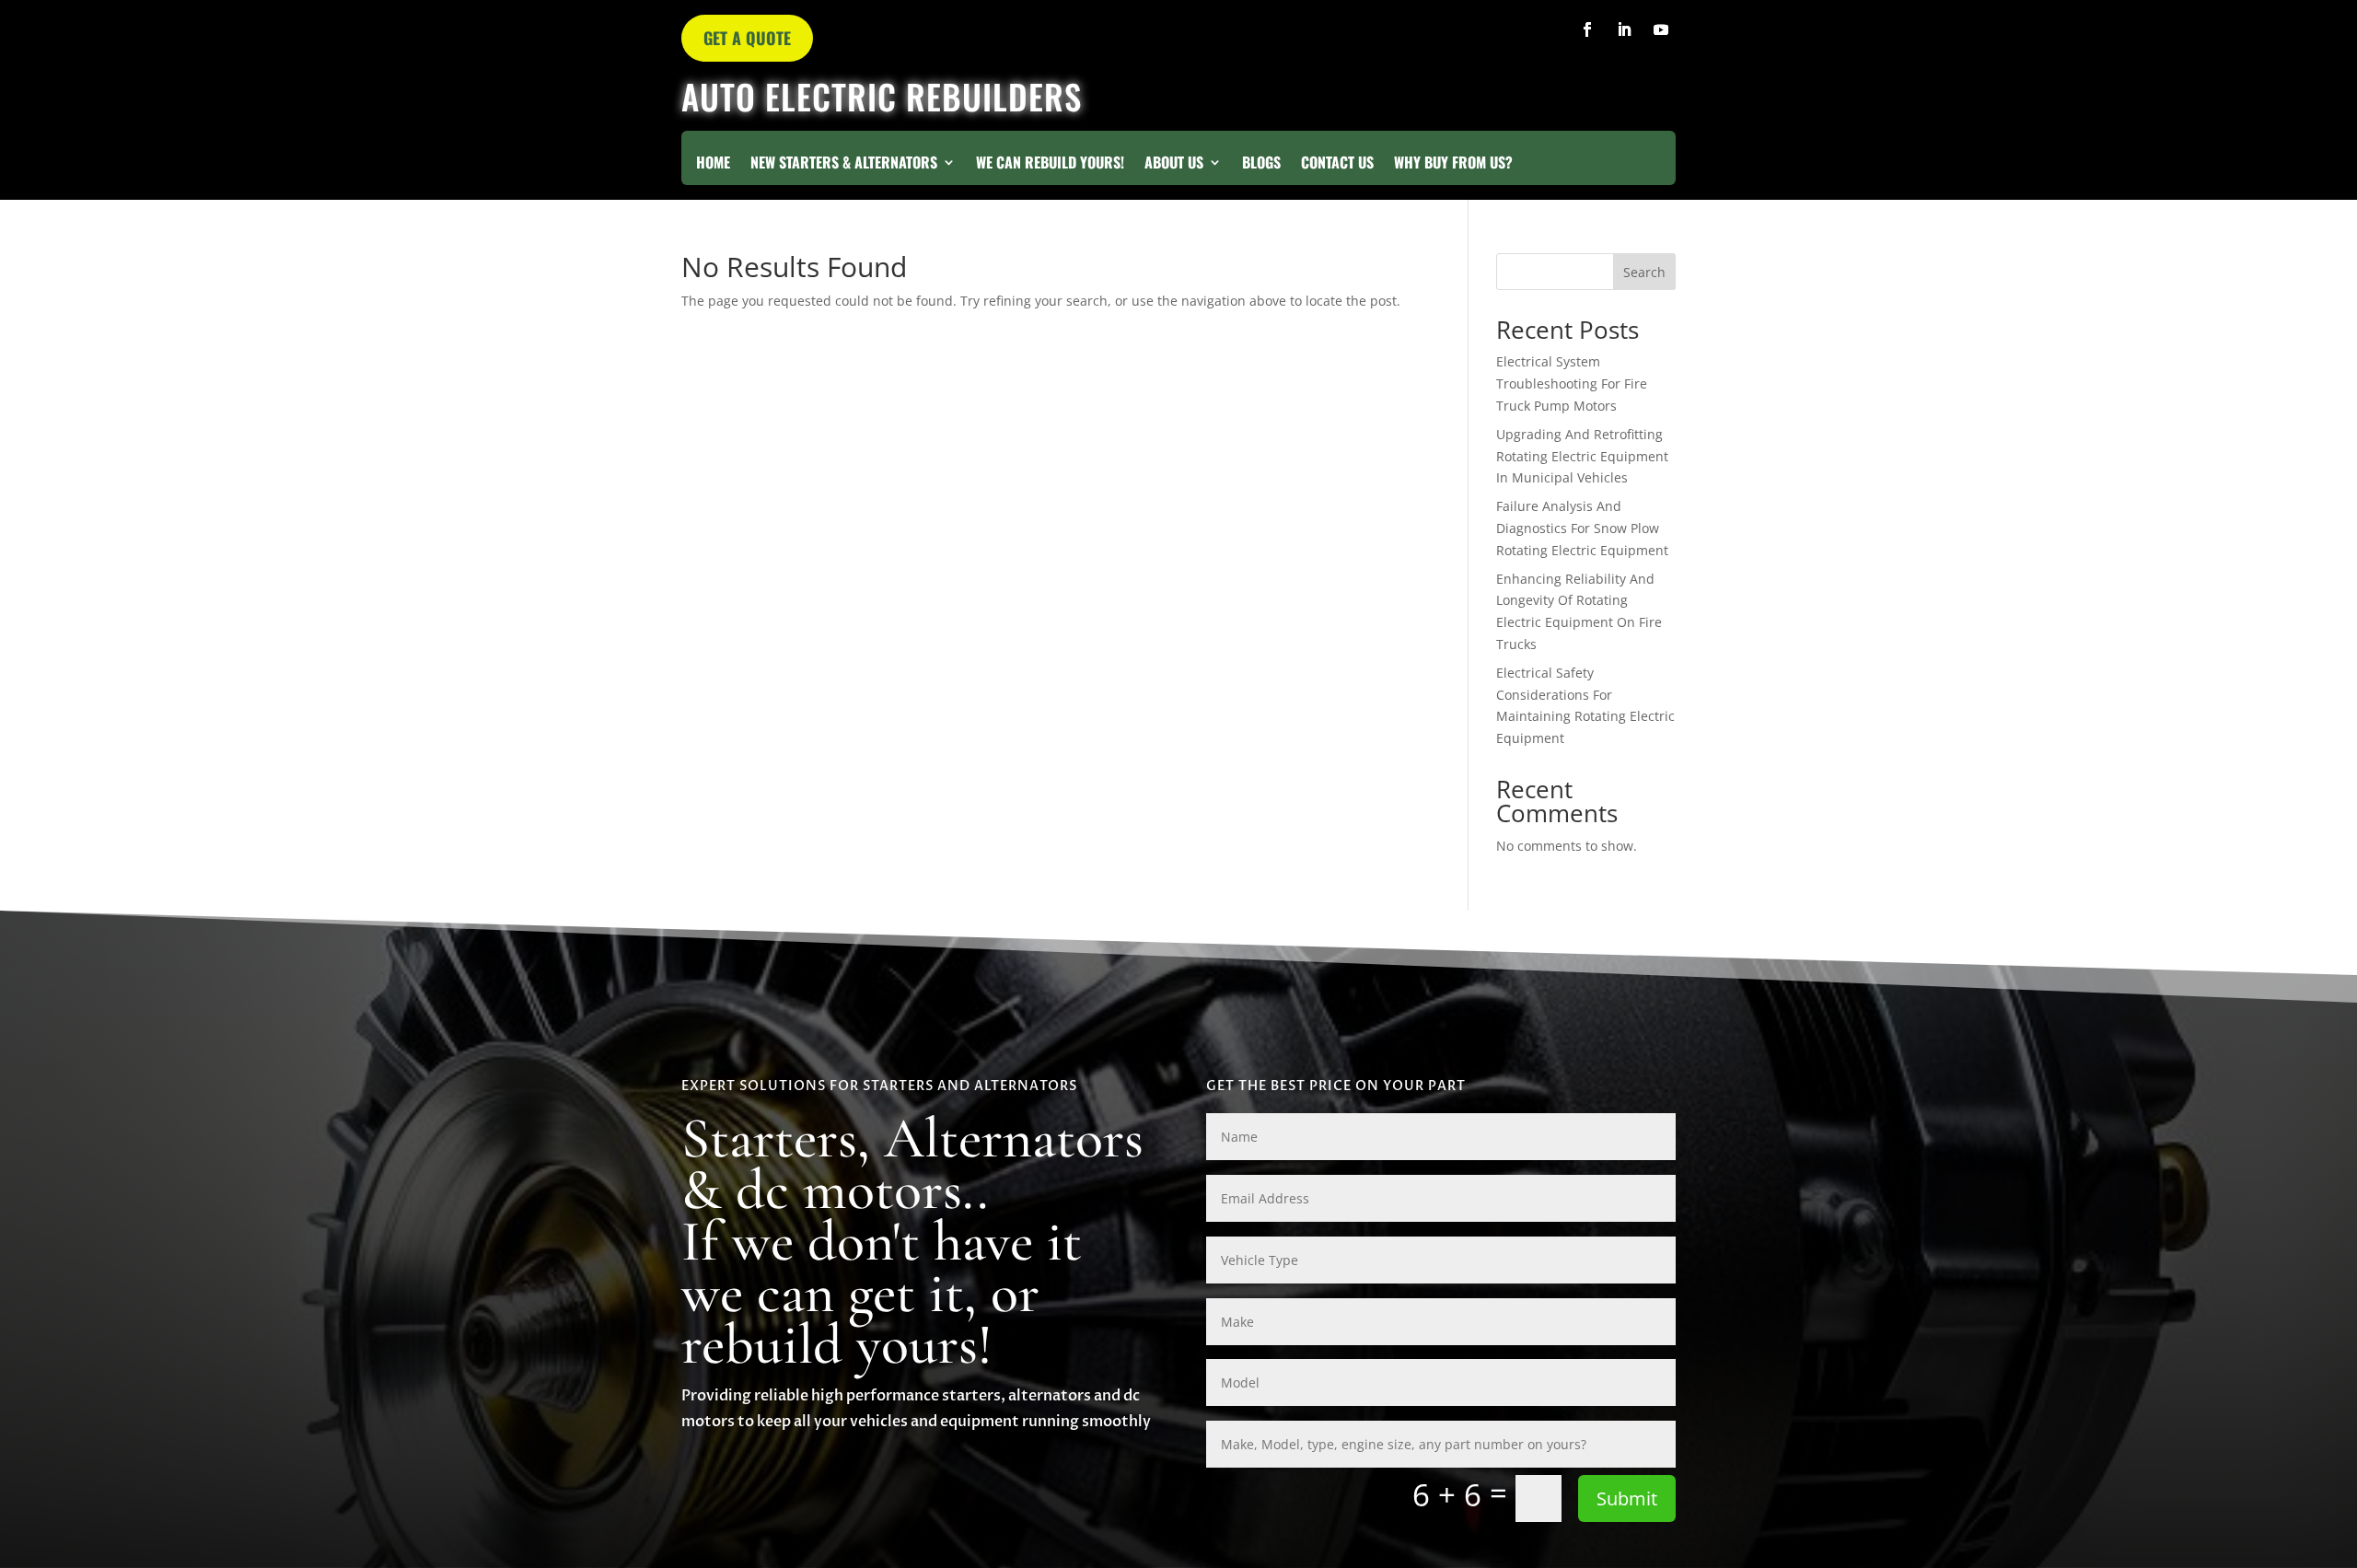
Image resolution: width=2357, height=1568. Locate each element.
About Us (1174, 164)
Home (713, 164)
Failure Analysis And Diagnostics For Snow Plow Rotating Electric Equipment (1582, 528)
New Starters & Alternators (844, 164)
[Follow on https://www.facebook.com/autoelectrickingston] (1587, 29)
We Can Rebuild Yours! (1050, 164)
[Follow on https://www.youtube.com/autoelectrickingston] (1661, 29)
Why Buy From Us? (1453, 164)
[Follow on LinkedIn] (1624, 29)
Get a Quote (747, 38)
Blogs (1261, 164)
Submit (1627, 1498)
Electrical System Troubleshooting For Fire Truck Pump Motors (1572, 383)
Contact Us (1337, 164)
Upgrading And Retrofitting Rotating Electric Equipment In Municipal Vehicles (1582, 456)
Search (1644, 272)
